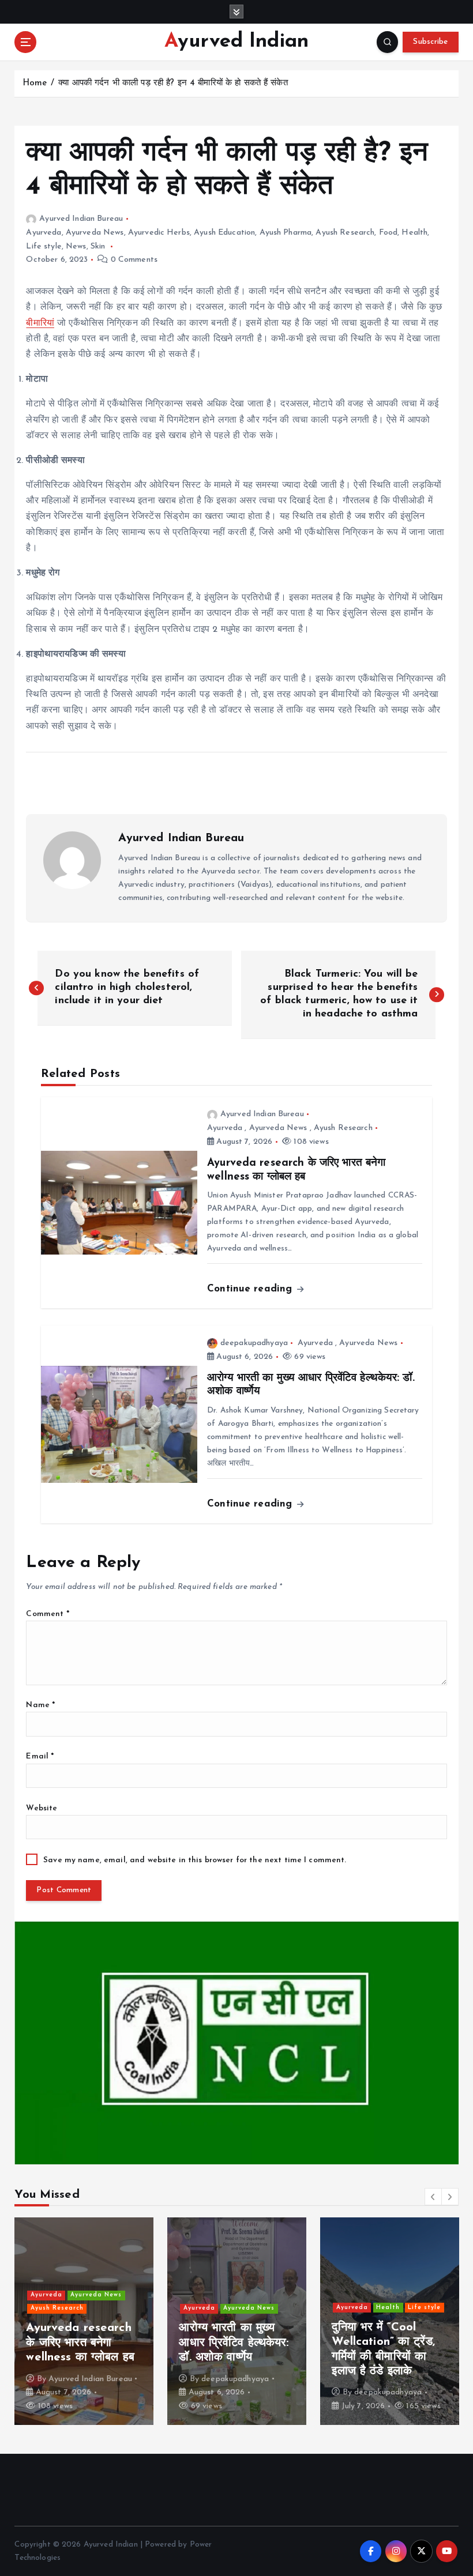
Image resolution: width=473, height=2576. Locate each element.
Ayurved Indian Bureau (81, 219)
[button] (433, 2197)
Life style (44, 246)
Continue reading (251, 1289)
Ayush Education (224, 233)
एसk (82, 2392)
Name (40, 1705)
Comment (47, 1614)
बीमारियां (40, 323)
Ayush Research (345, 233)
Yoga (259, 2279)
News (76, 246)
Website (42, 1808)
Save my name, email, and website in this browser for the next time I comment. (195, 1860)
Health (414, 233)
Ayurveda (44, 233)
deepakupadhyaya (254, 1343)
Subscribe (430, 42)
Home (35, 83)
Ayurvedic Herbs (159, 233)
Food (388, 233)
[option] (112, 2321)
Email (40, 1756)
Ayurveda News (95, 233)
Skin (98, 246)
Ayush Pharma (286, 233)
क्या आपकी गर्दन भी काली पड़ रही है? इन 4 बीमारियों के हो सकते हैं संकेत (173, 83)
